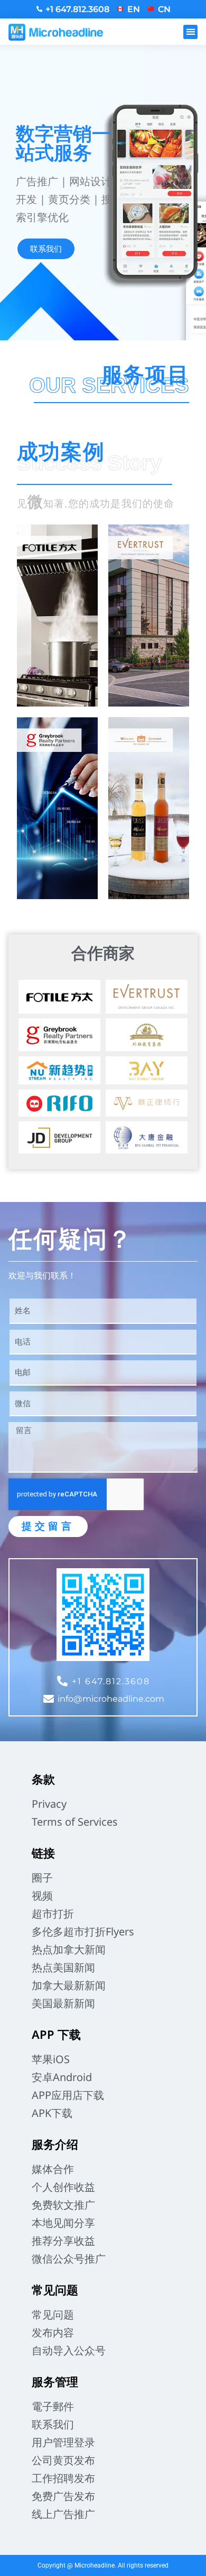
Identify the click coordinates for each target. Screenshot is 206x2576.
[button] (190, 32)
